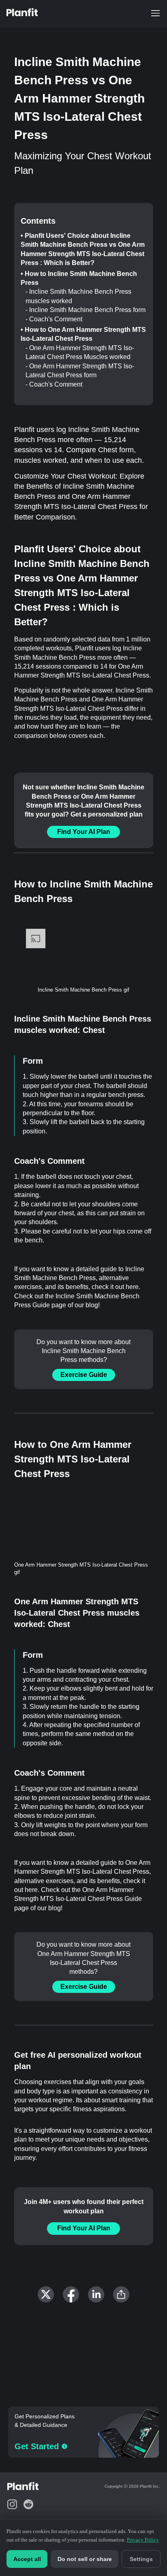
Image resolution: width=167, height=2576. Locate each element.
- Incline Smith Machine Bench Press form (86, 310)
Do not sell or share (85, 2559)
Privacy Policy (143, 2540)
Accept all (27, 2559)
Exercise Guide (84, 1375)
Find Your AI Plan (84, 832)
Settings (141, 2559)
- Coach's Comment (54, 319)
